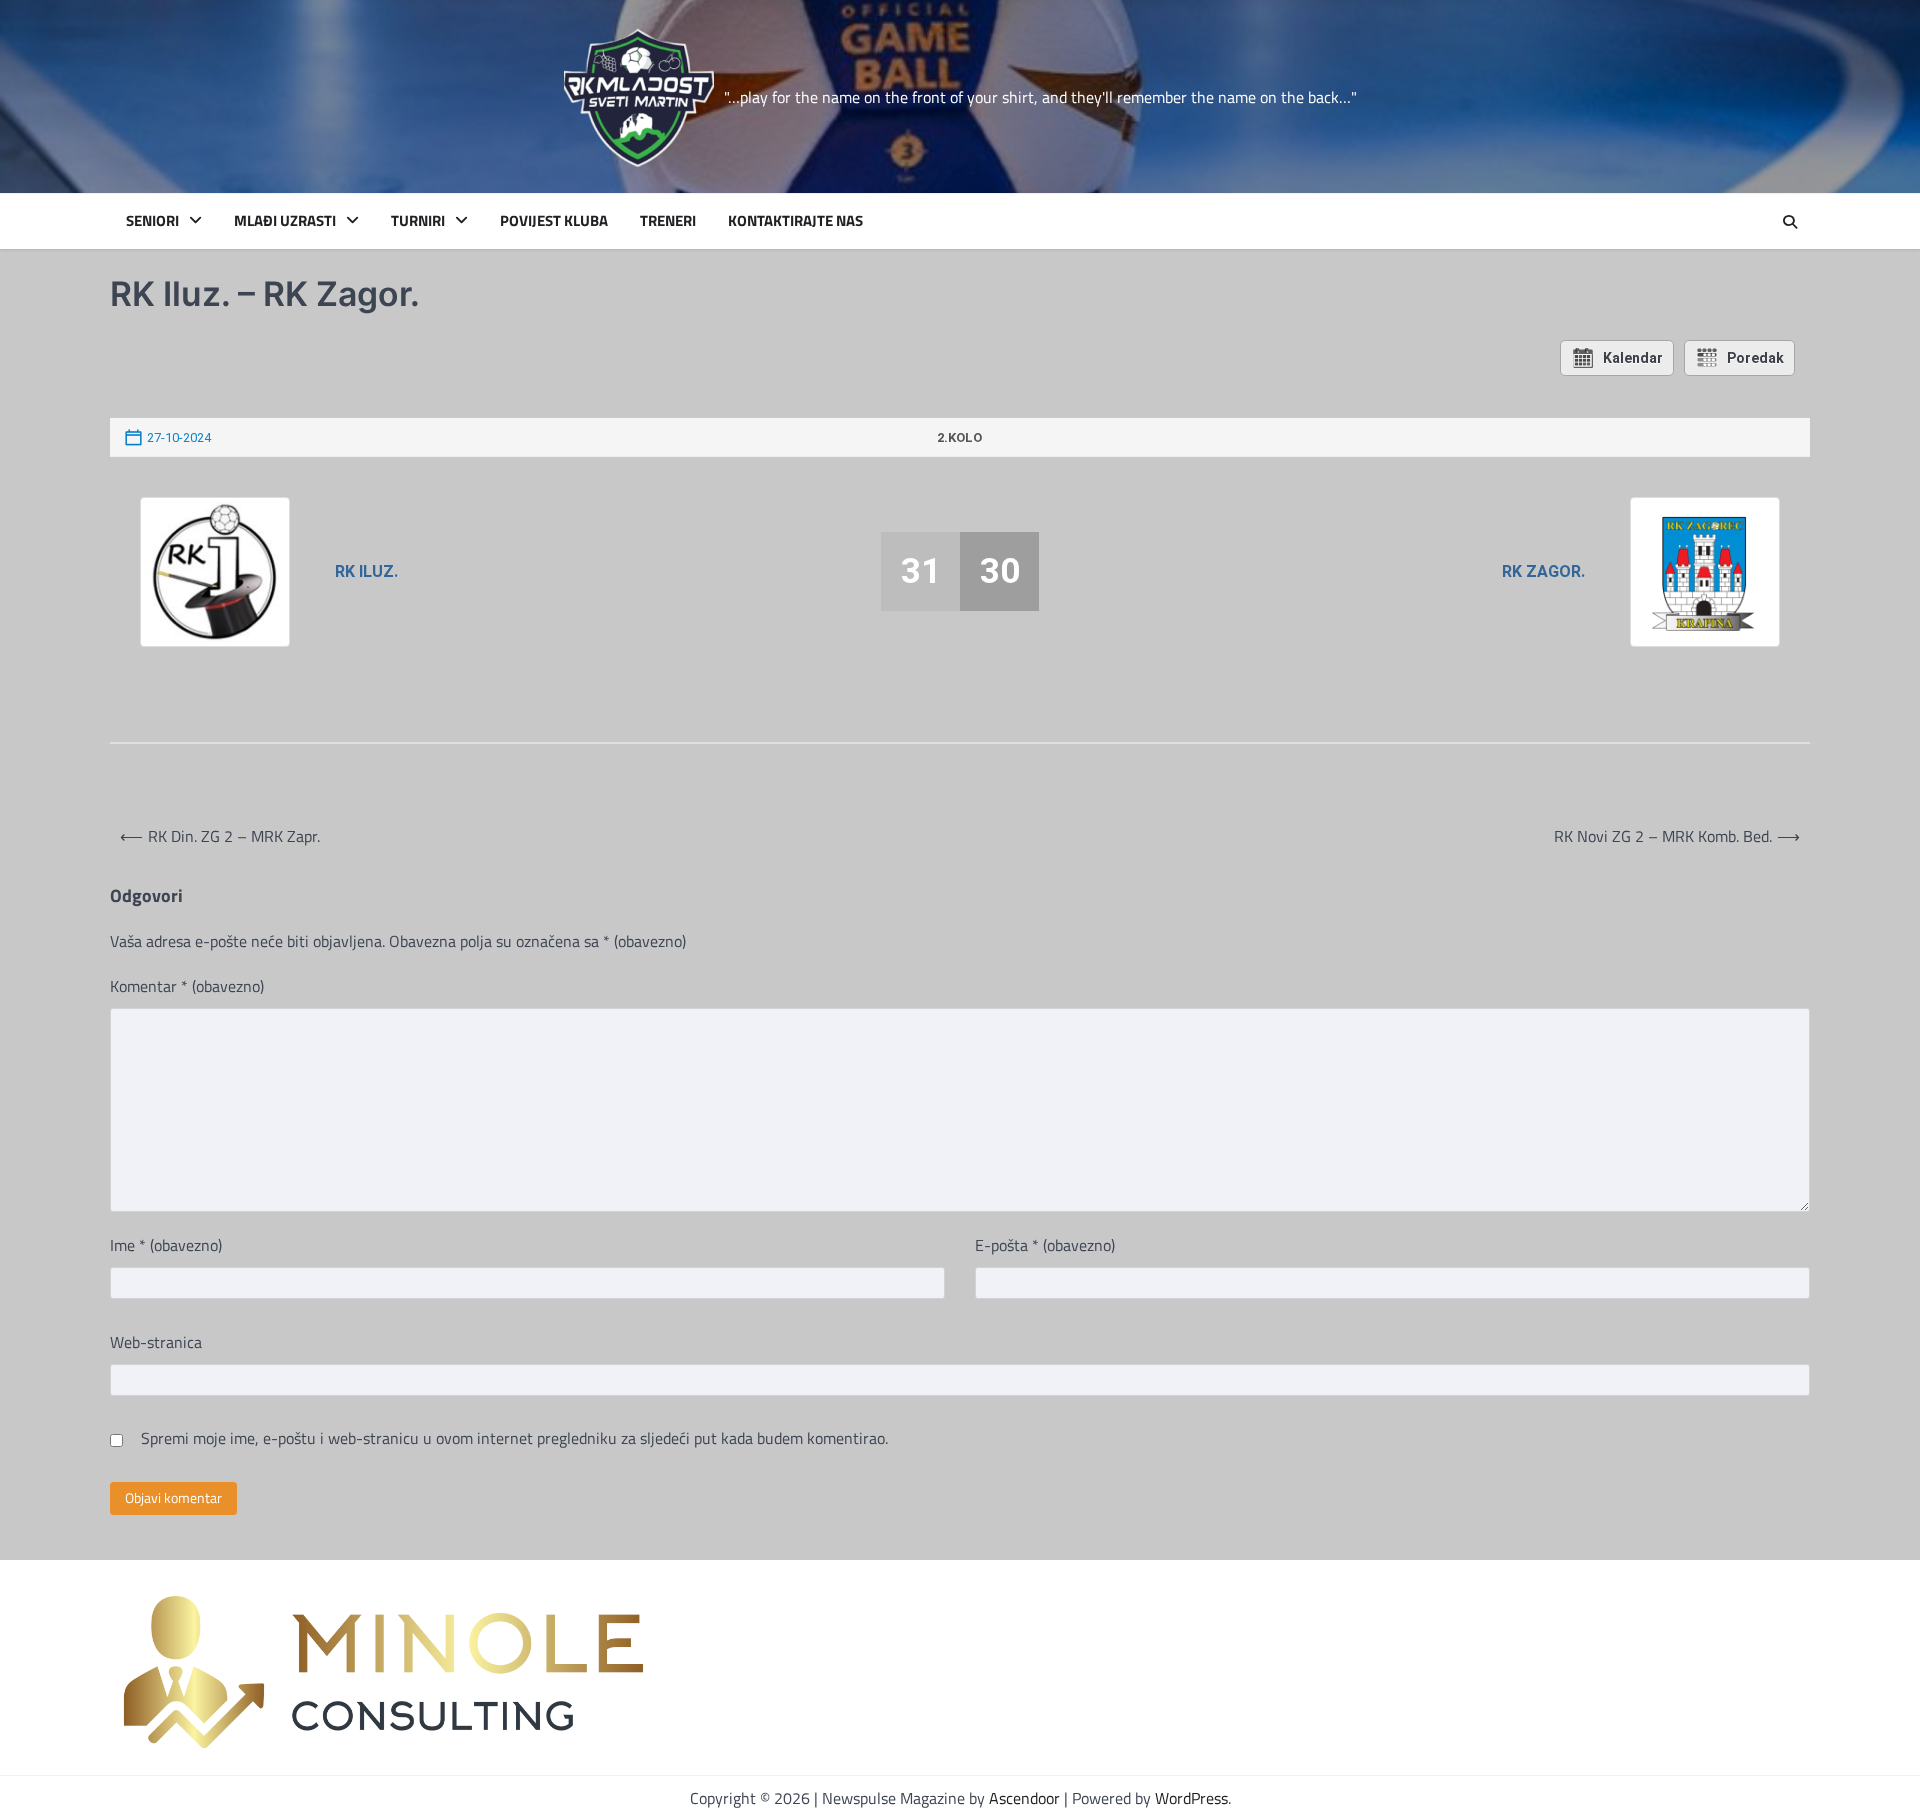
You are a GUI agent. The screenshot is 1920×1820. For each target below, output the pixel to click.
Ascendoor (1024, 1798)
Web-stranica (156, 1342)
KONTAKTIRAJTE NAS (795, 221)
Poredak (1755, 358)
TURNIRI (418, 221)
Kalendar (1633, 358)
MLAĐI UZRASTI (285, 221)
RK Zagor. (1543, 571)
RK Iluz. (366, 571)
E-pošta (1045, 1245)
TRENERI (668, 221)
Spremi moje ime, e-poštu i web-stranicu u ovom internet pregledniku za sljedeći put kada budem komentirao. (514, 1438)
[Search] (1790, 222)
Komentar (187, 986)
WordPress (1191, 1798)
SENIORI (152, 221)
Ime (166, 1245)
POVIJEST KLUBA (554, 221)
